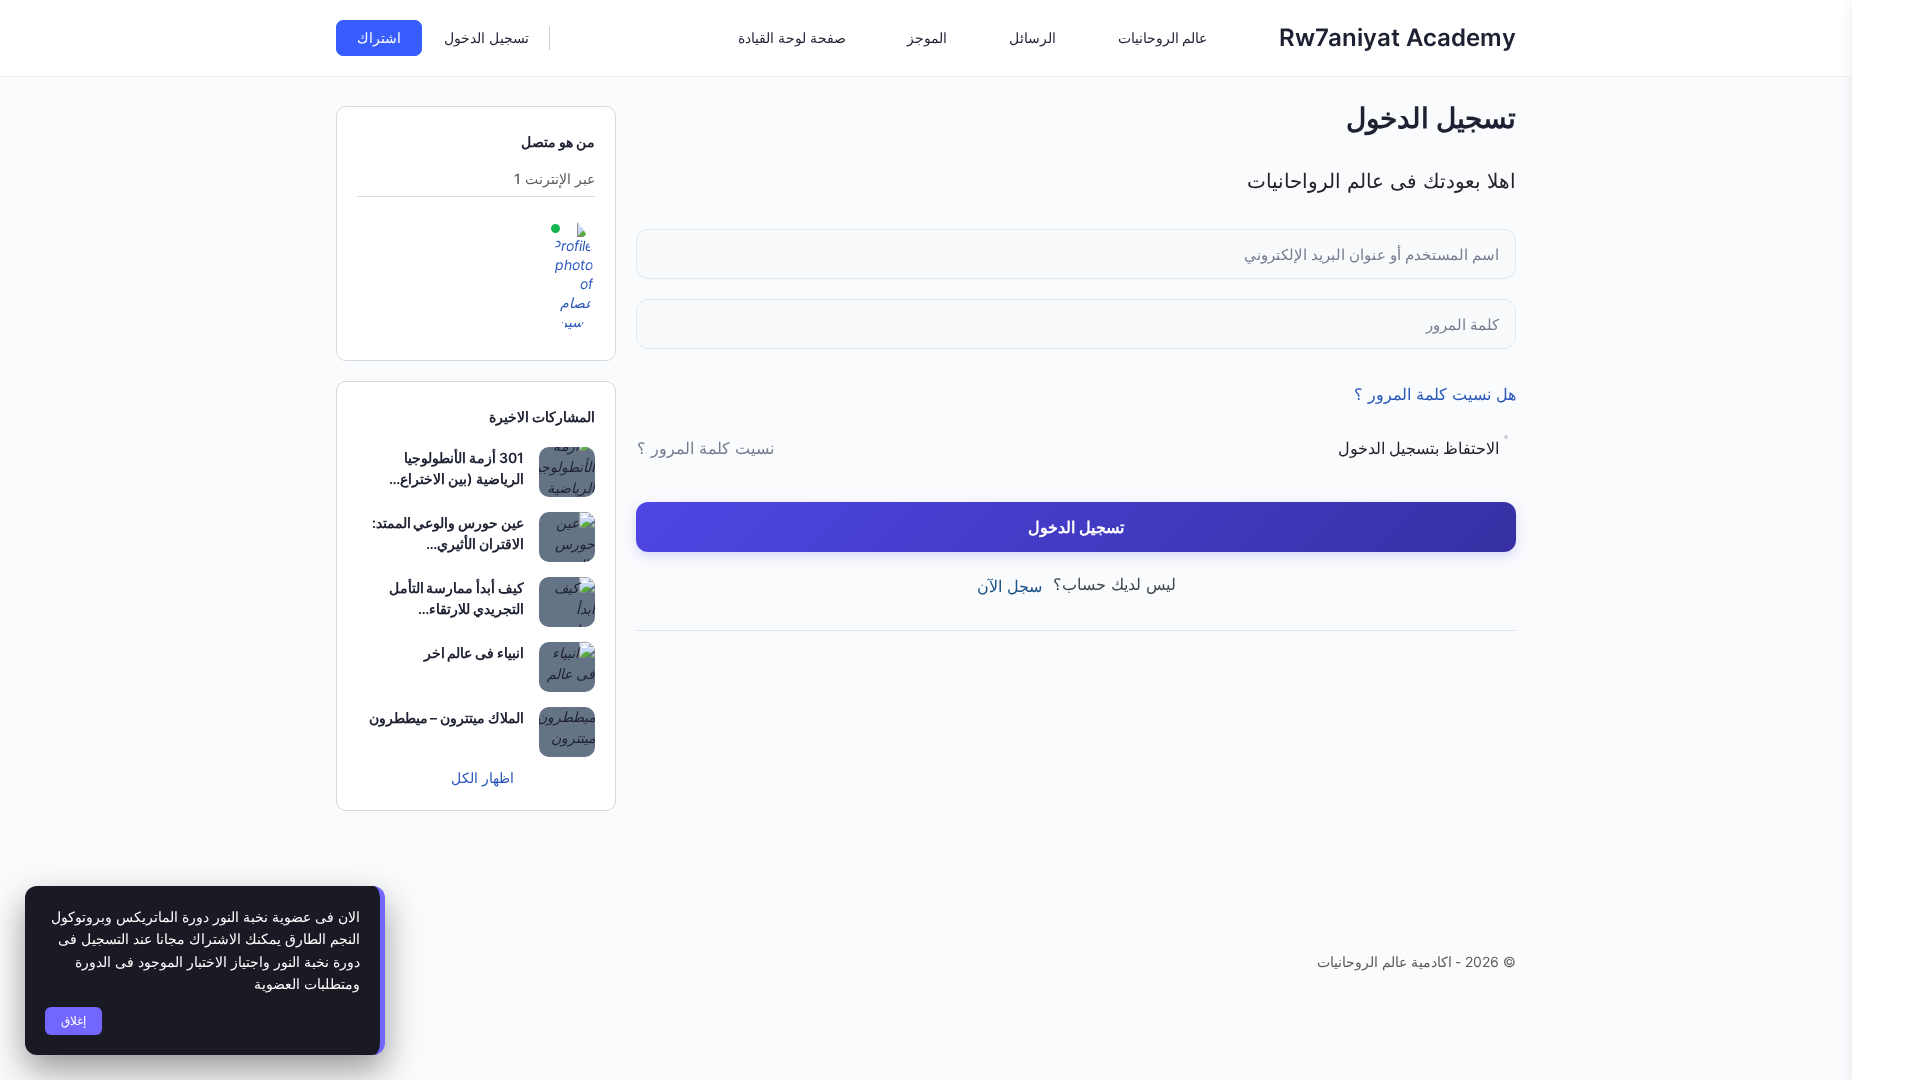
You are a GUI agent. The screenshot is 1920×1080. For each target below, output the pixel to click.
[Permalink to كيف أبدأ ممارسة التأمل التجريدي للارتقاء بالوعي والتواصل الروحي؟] (567, 602)
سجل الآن (1009, 586)
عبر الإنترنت (554, 179)
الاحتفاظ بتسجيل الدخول (1418, 448)
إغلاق (73, 1020)
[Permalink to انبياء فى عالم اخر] (567, 667)
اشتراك (379, 37)
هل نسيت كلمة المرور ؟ (1435, 394)
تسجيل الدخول (486, 37)
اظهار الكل (480, 777)
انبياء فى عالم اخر (474, 652)
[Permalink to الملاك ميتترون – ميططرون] (567, 732)
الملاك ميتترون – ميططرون (446, 717)
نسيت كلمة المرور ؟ (705, 448)
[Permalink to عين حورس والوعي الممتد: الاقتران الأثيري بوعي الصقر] (567, 537)
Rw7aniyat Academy (1397, 37)
